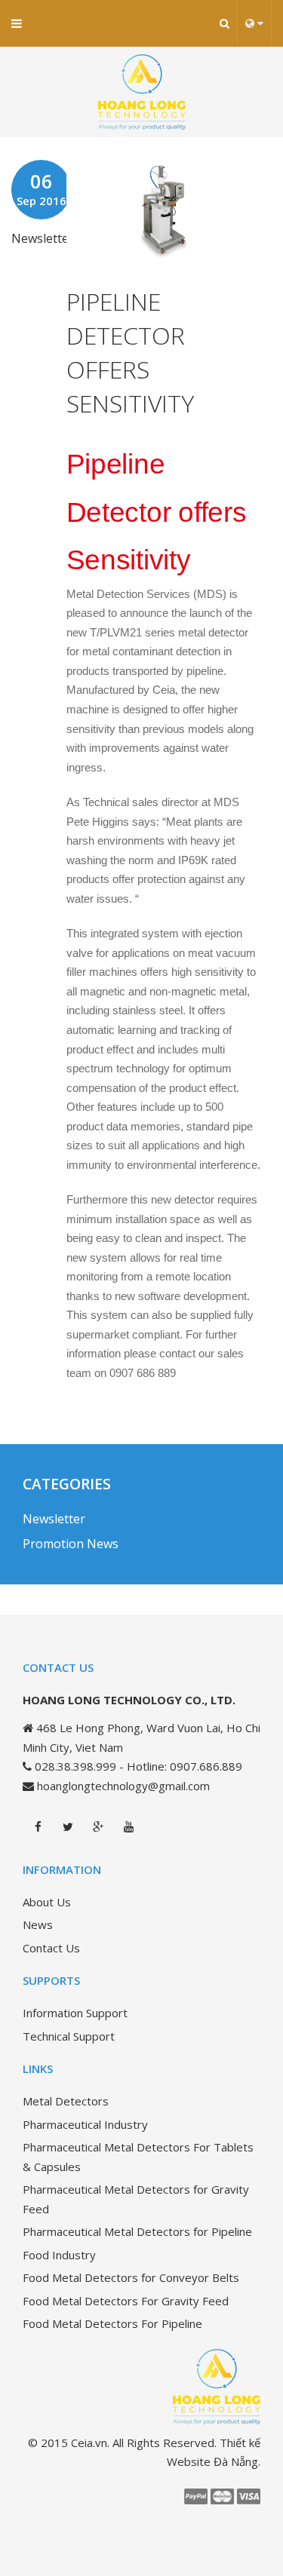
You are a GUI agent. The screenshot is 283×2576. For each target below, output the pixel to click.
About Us (47, 1902)
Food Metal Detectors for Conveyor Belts (131, 2277)
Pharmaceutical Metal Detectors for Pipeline (137, 2231)
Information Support (75, 2013)
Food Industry (59, 2255)
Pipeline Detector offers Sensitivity (130, 352)
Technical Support (69, 2036)
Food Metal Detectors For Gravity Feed (126, 2301)
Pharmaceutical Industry (85, 2124)
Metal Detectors (66, 2101)
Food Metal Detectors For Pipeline (112, 2323)
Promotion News (71, 1544)
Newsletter (43, 238)
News (38, 1924)
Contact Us (51, 1948)
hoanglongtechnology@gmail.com (123, 1786)
